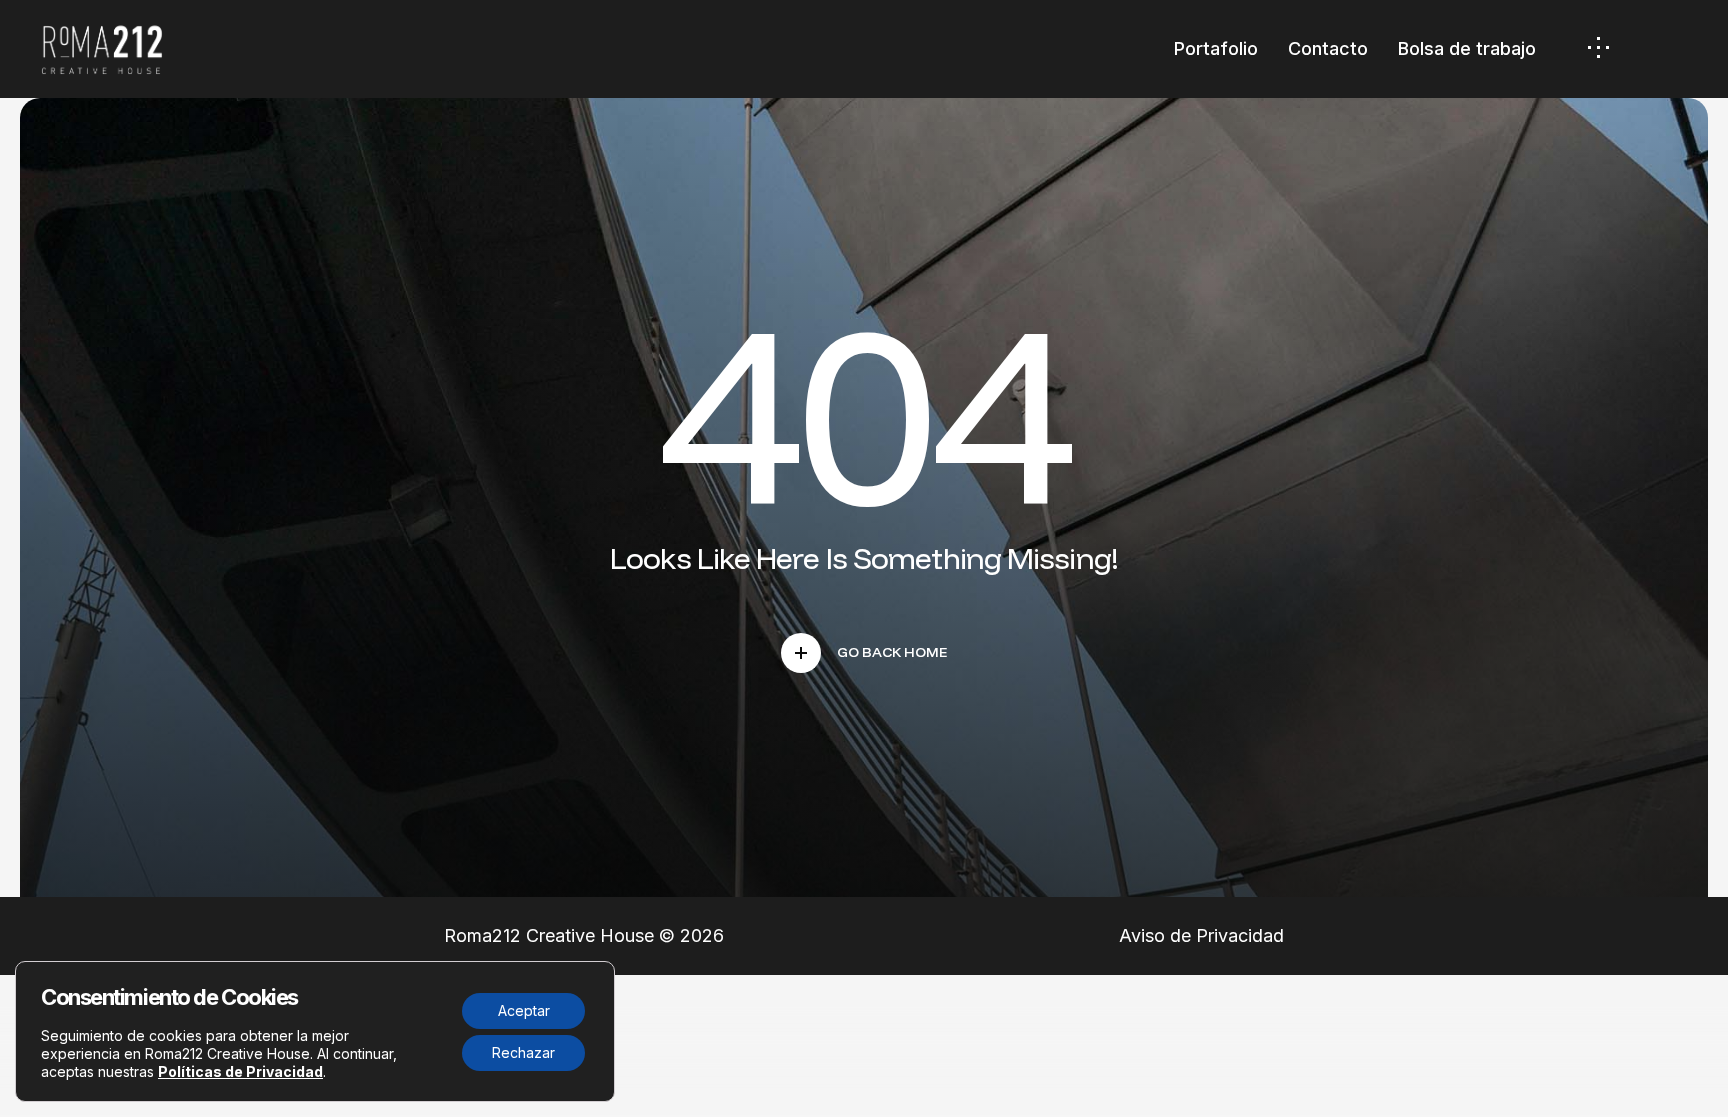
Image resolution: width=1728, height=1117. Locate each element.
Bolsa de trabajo (1467, 48)
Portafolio (1216, 48)
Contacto (1328, 48)
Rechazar (523, 1052)
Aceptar (524, 1010)
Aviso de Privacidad (1201, 935)
